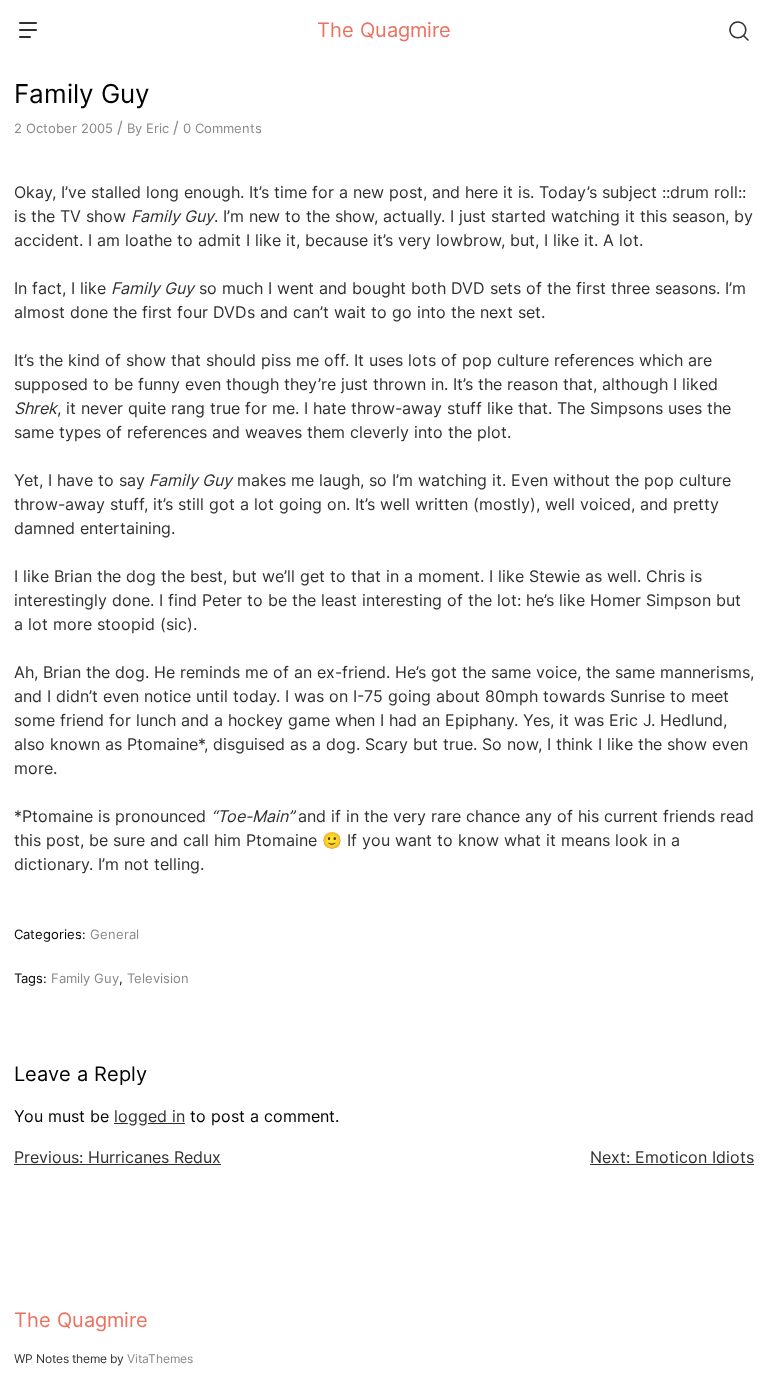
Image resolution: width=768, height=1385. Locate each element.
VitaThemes (160, 1358)
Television (158, 978)
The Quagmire (384, 30)
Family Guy (85, 978)
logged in (149, 1116)
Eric (157, 128)
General (114, 934)
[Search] (738, 30)
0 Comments (222, 128)
